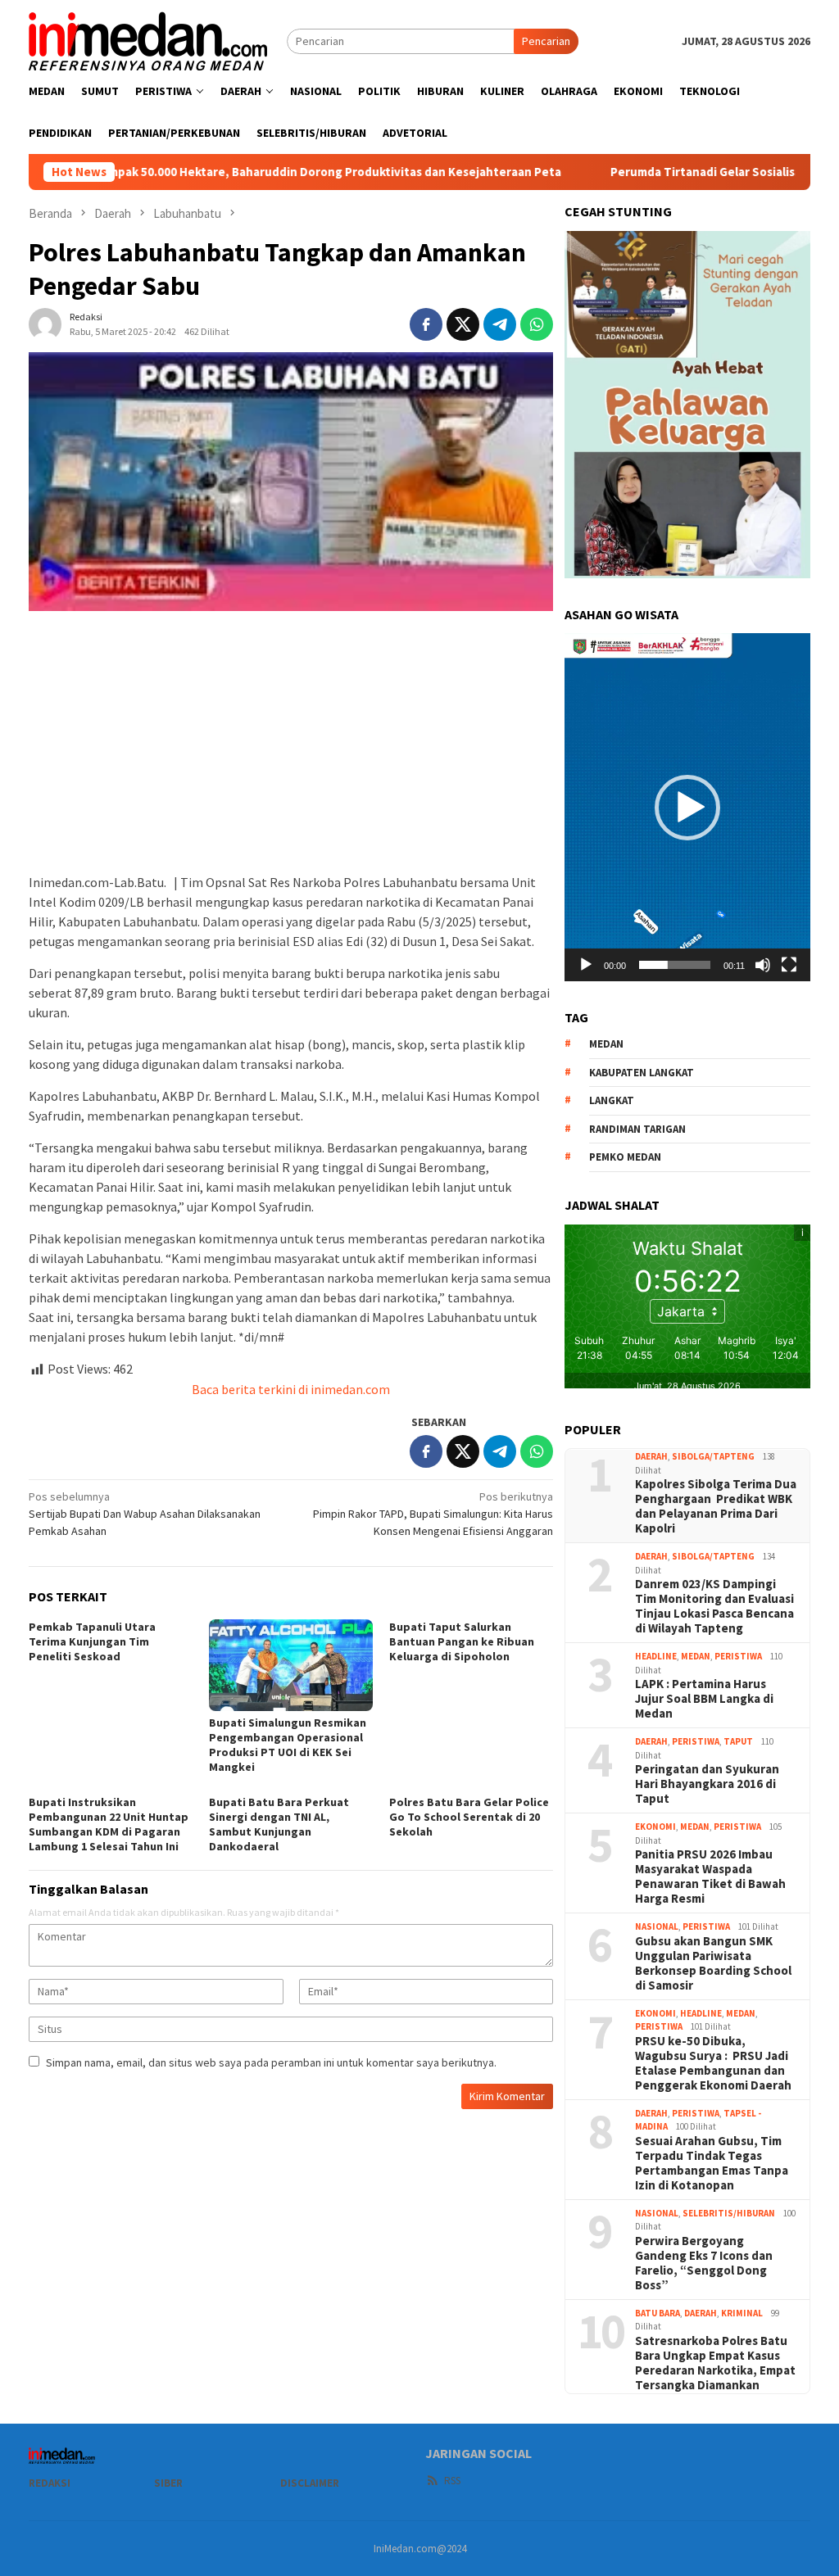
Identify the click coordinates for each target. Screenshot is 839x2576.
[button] (687, 808)
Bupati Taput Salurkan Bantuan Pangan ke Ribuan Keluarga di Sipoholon (462, 1641)
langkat (612, 1100)
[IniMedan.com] (148, 39)
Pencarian (546, 41)
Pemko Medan (625, 1157)
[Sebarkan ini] (426, 324)
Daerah (651, 1456)
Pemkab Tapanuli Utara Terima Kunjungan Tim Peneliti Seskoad (92, 1641)
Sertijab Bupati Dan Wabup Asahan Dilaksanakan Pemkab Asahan (145, 1514)
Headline (656, 1656)
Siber (168, 2483)
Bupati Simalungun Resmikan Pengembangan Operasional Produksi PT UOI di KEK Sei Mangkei (288, 1745)
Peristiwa (738, 1656)
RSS (452, 2481)
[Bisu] (763, 965)
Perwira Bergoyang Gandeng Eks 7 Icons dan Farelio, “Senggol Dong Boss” (704, 2263)
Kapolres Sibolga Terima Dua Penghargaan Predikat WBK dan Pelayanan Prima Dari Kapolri (716, 1506)
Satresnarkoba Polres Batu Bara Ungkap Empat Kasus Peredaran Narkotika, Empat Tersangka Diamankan (715, 2363)
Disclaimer (310, 2483)
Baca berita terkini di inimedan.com (291, 1389)
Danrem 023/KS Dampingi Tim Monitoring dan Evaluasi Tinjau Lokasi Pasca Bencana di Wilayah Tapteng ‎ (714, 1606)
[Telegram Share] (500, 324)
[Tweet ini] (463, 324)
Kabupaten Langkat (642, 1073)
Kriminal (742, 2313)
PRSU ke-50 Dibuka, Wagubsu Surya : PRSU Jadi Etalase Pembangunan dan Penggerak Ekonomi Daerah (713, 2063)
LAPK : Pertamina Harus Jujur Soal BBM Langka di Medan (704, 1699)
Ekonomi (655, 1827)
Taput (738, 1741)
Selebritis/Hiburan (729, 2213)
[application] (687, 807)
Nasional (657, 1926)
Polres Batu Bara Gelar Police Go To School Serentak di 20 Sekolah (469, 1817)
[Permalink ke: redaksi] (45, 323)
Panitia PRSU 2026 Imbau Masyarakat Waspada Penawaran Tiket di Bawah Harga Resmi (710, 1877)
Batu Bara (658, 2313)
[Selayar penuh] (789, 965)
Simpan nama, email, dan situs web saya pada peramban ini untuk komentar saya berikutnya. (271, 2062)
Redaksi (50, 2483)
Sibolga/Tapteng (713, 1456)
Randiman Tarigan (637, 1129)
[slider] (675, 965)
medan (606, 1044)
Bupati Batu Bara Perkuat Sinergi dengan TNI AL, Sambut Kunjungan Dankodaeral (279, 1824)
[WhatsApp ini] (537, 324)
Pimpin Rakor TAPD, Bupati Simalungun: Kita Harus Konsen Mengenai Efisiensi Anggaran (433, 1514)
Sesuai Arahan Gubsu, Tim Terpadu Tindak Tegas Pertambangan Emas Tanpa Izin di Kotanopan (712, 2163)
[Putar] (586, 965)
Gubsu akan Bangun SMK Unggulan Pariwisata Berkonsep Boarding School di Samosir (713, 1963)
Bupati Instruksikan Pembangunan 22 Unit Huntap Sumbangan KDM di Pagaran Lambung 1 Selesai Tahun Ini (109, 1824)
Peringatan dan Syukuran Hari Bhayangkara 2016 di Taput (707, 1784)
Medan (696, 1656)
